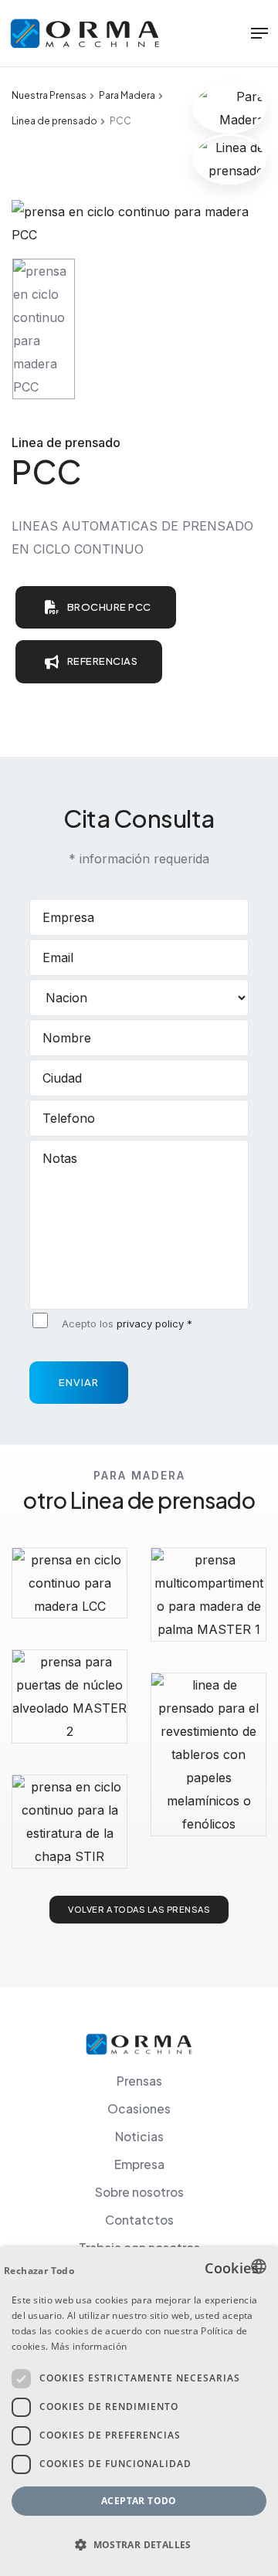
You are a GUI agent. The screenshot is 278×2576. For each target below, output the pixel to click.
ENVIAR (79, 1382)
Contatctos (139, 2220)
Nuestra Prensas (49, 95)
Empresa (139, 2164)
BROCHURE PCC (109, 607)
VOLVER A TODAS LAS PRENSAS (139, 1909)
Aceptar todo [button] (139, 2501)
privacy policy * (154, 1324)
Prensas (139, 2081)
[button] (139, 2545)
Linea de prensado (54, 121)
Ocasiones (139, 2108)
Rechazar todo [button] (39, 2271)
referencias (103, 661)
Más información (89, 2346)
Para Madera (127, 95)
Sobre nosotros (139, 2192)
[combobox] (259, 2266)
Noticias (139, 2136)
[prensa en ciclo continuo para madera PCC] (139, 222)
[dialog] (139, 2412)
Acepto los (127, 1324)
